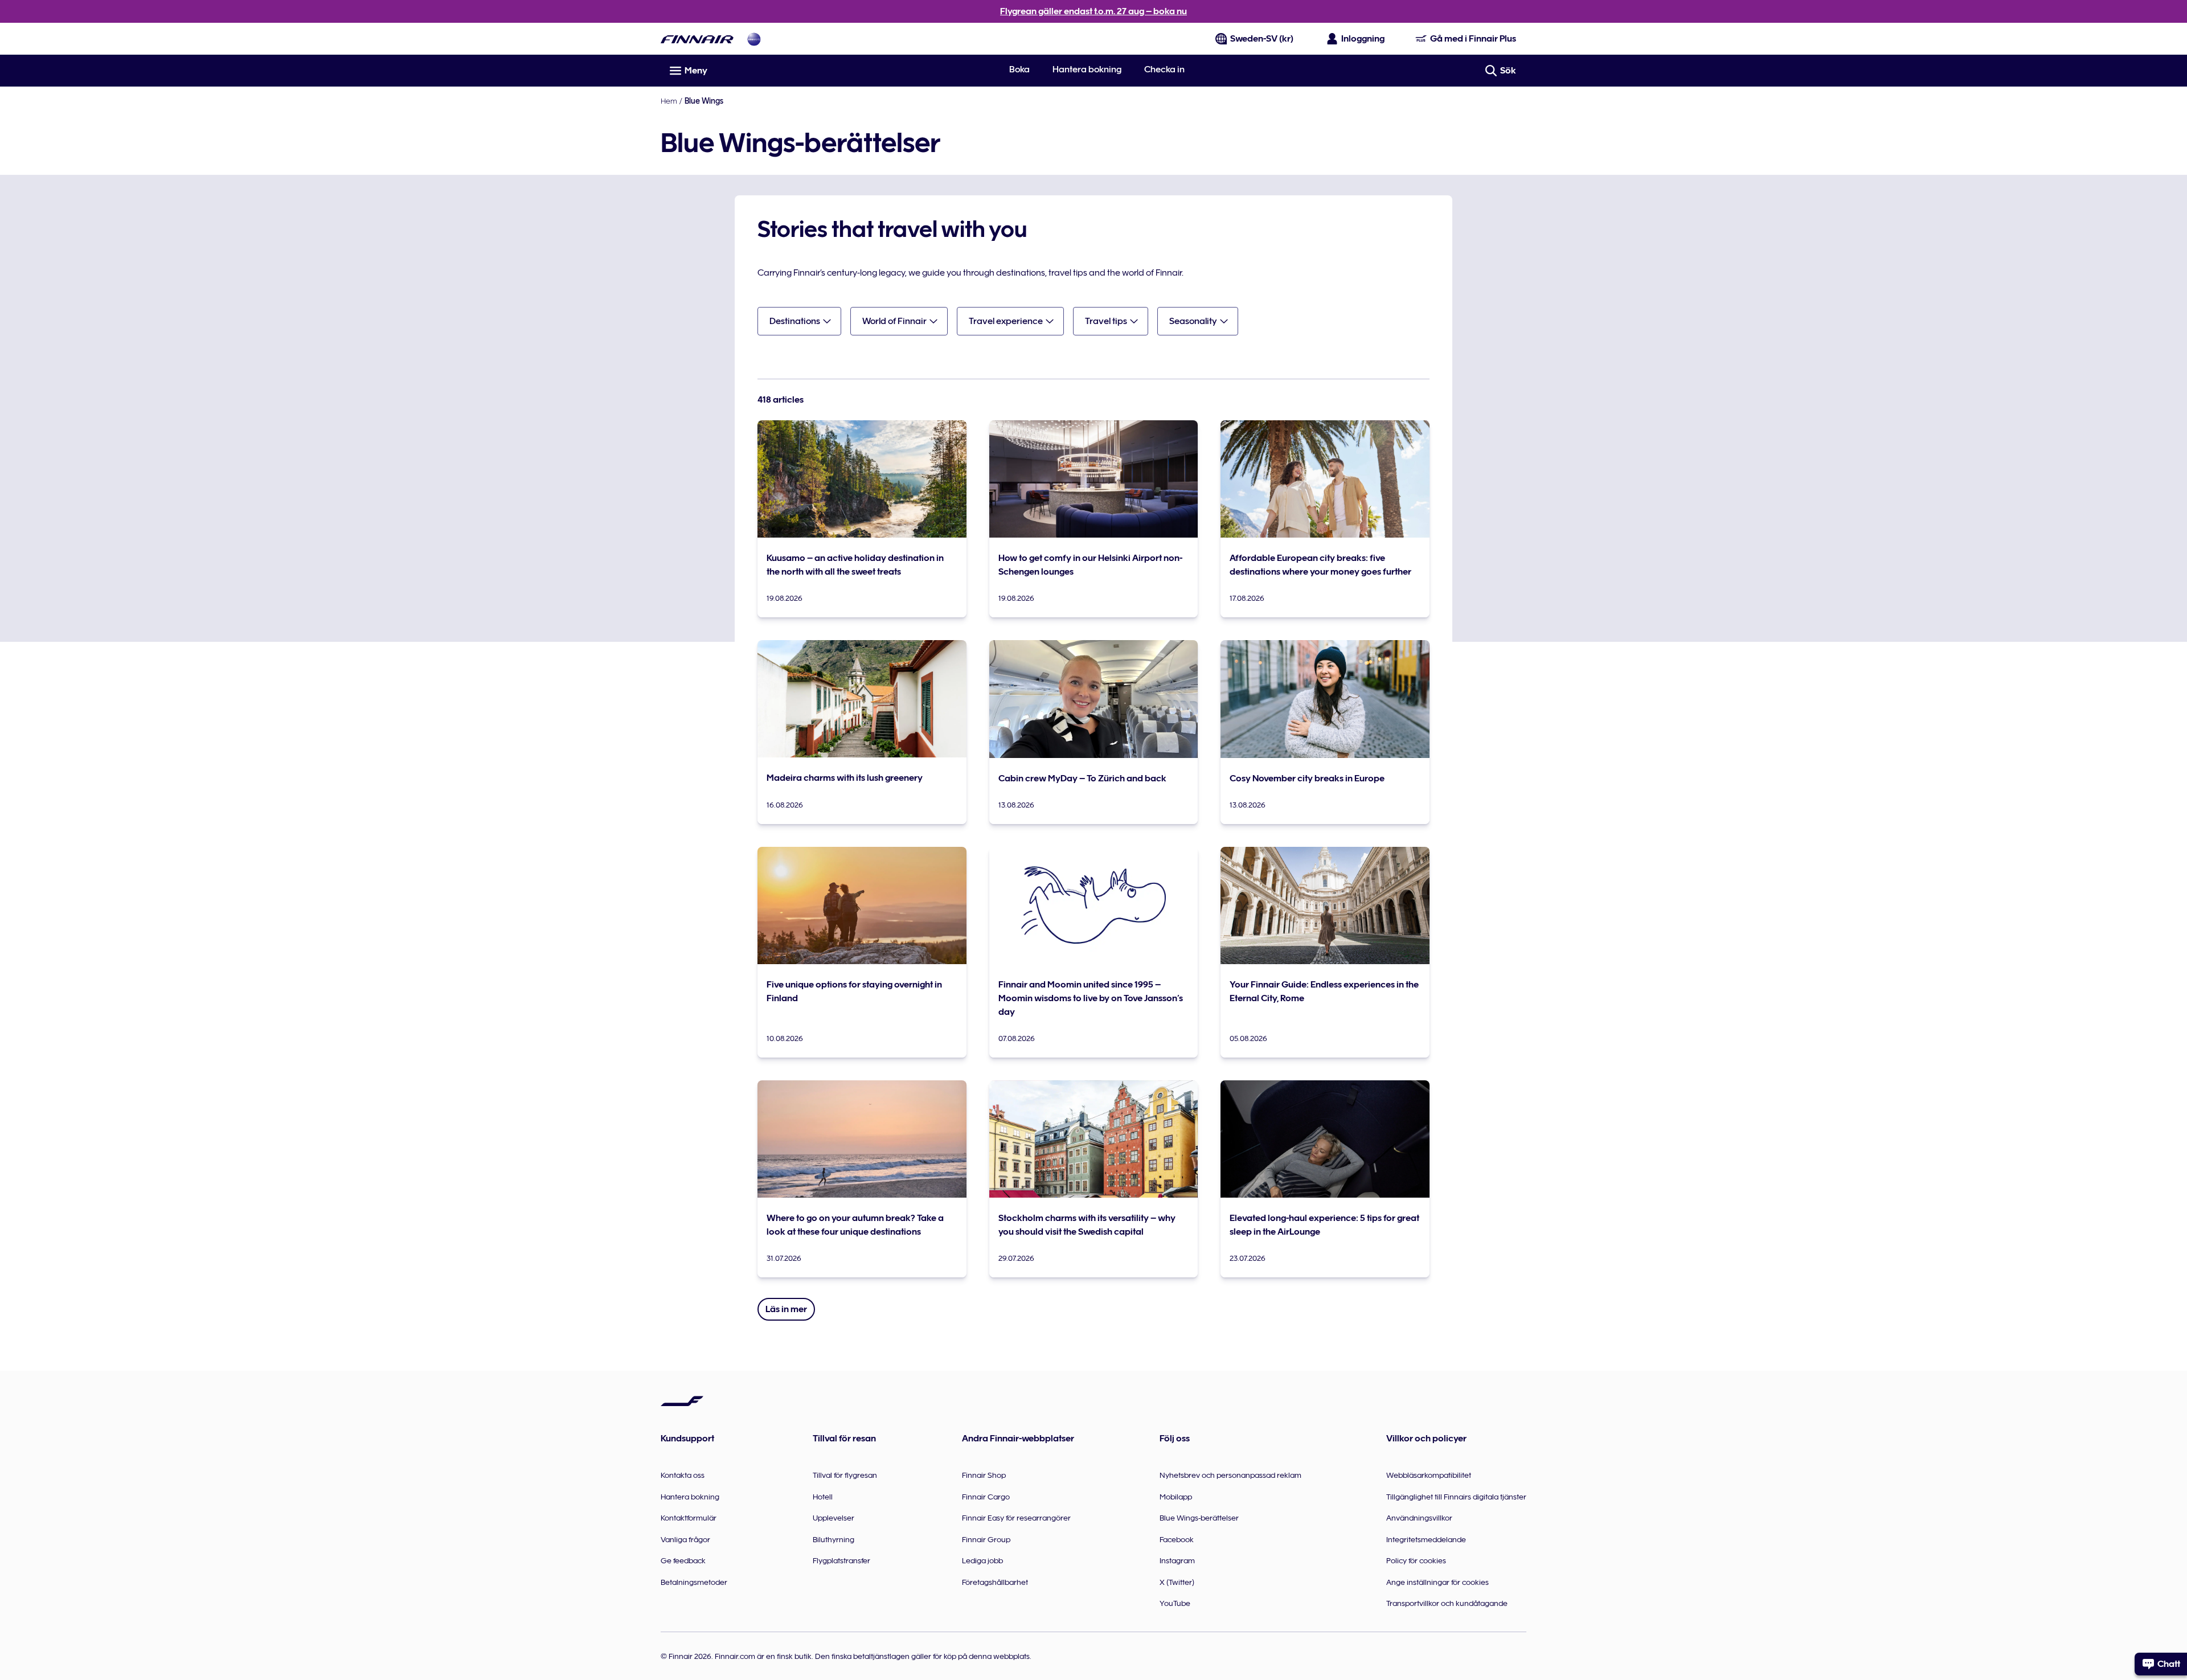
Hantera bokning (1087, 69)
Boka (1019, 69)
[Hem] (697, 39)
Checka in (1164, 69)
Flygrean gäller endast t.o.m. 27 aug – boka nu (1093, 11)
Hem (669, 101)
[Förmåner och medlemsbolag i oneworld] (754, 39)
